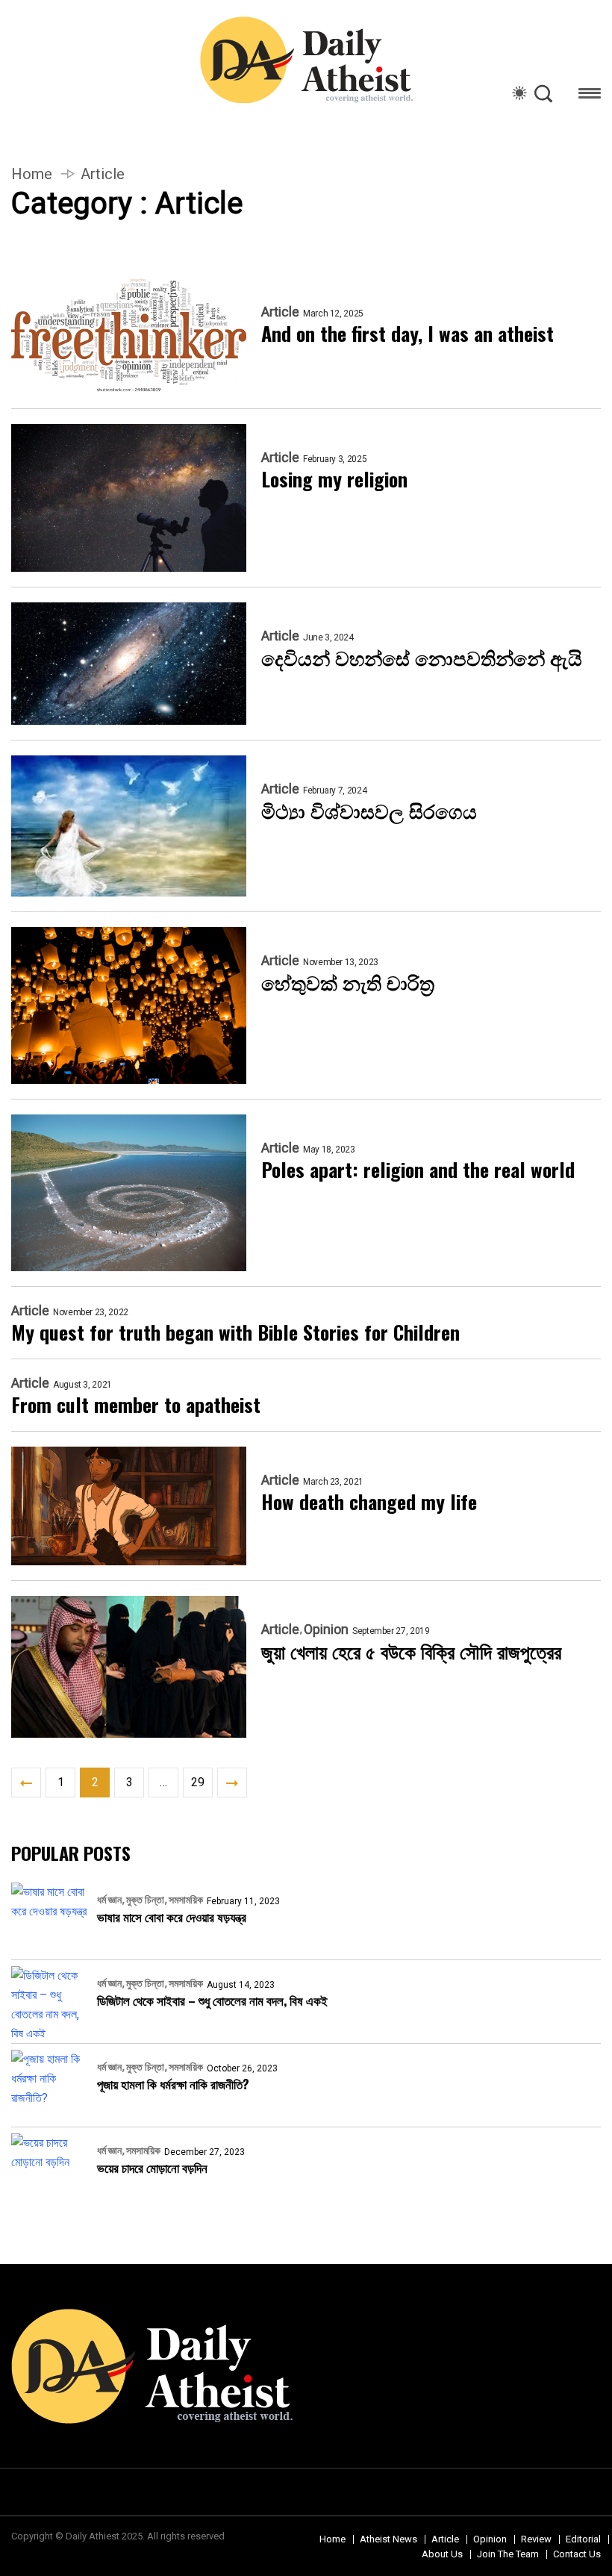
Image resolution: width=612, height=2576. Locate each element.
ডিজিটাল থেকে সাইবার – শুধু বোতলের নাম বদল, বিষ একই (212, 2000)
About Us (442, 2554)
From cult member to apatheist (136, 1405)
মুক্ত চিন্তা (145, 1900)
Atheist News (388, 2539)
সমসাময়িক (186, 1900)
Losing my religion (334, 479)
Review (536, 2539)
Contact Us (577, 2554)
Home (32, 174)
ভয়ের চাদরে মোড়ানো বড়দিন (152, 2167)
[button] (590, 96)
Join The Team (508, 2554)
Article (280, 312)
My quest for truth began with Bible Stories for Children (235, 1332)
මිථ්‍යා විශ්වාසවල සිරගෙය (369, 811)
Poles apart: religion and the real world (418, 1170)
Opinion (326, 1630)
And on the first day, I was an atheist (408, 334)
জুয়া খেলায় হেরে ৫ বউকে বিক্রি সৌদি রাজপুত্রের (411, 1651)
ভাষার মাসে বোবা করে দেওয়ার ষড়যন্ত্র (172, 1917)
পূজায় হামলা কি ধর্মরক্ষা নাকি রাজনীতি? (173, 2084)
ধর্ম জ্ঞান (109, 1900)
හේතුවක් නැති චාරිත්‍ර (348, 982)
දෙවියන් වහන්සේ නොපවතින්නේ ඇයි (422, 658)
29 (198, 1782)
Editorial (583, 2539)
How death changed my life (369, 1502)
